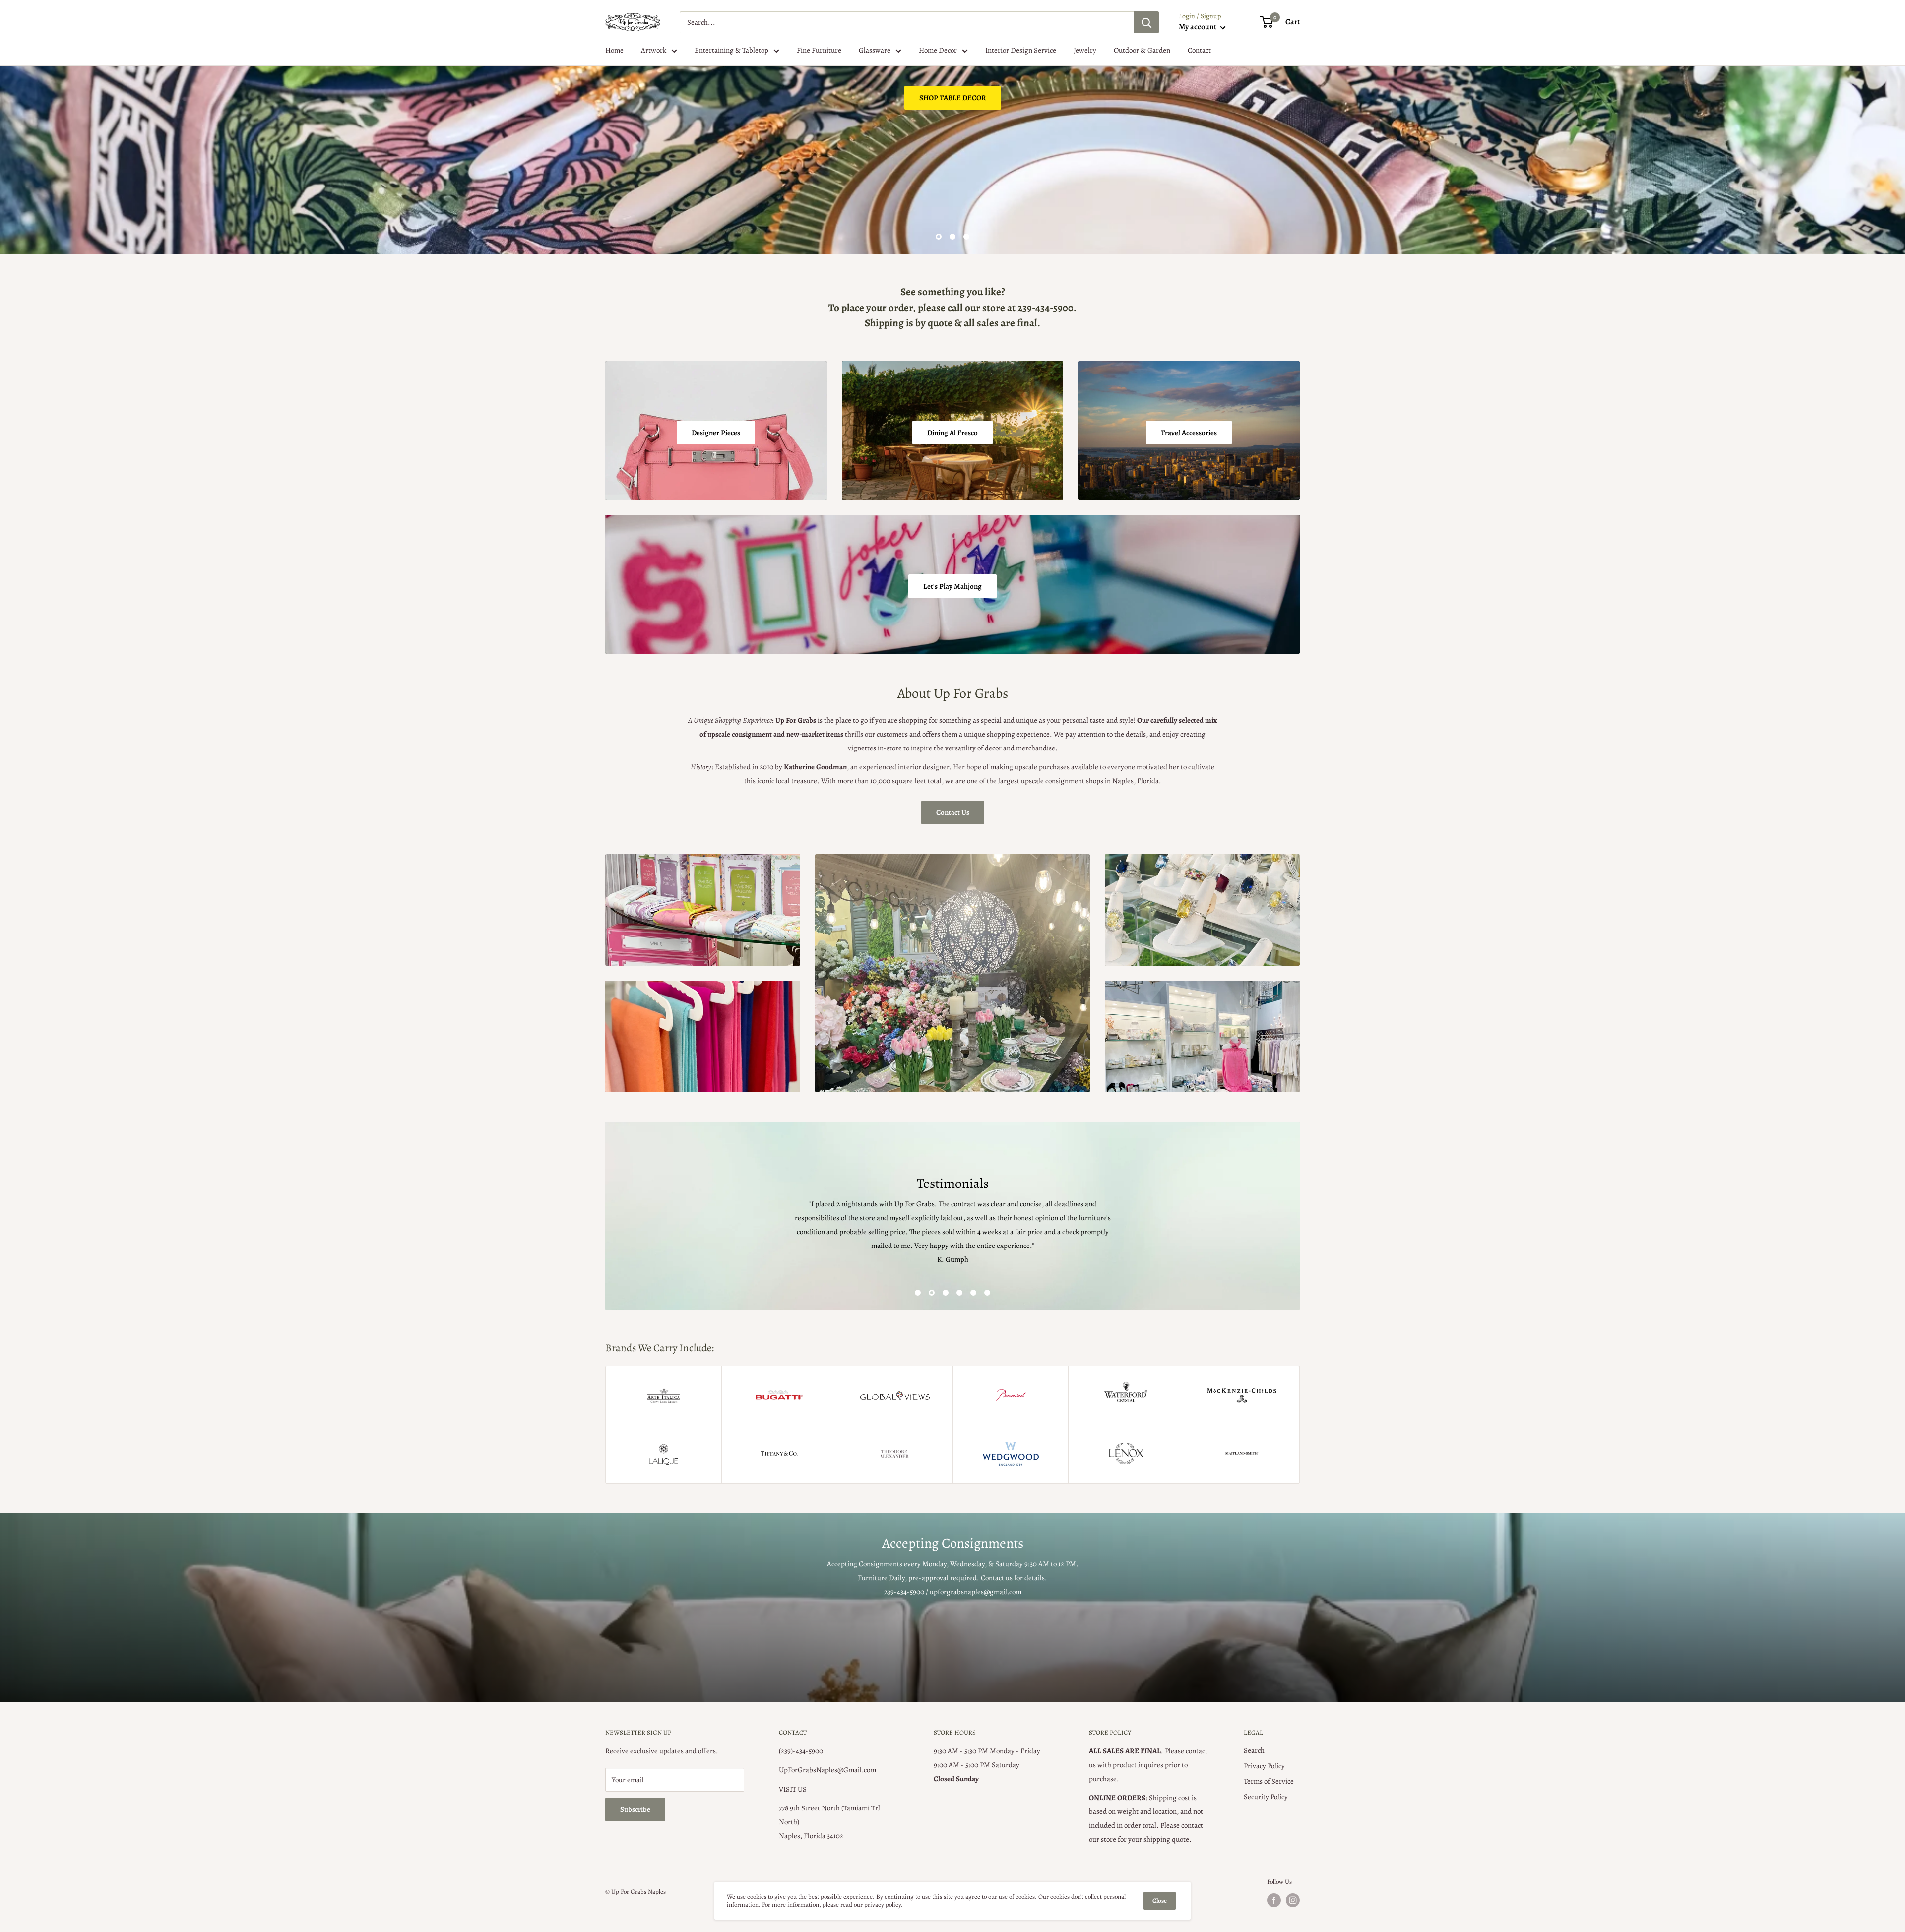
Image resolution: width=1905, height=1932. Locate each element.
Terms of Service (1269, 1781)
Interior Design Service (1021, 50)
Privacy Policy (1264, 1766)
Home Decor (938, 50)
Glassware (875, 50)
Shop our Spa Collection (657, 205)
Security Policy (1266, 1797)
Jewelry (1085, 50)
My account (1198, 27)
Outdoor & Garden (1142, 50)
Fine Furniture (819, 50)
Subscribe (635, 1809)
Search (1254, 1750)
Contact (1199, 50)
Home (614, 50)
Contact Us (953, 812)
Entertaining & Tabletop (731, 50)
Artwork (654, 50)
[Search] (1146, 22)
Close (1160, 1901)
